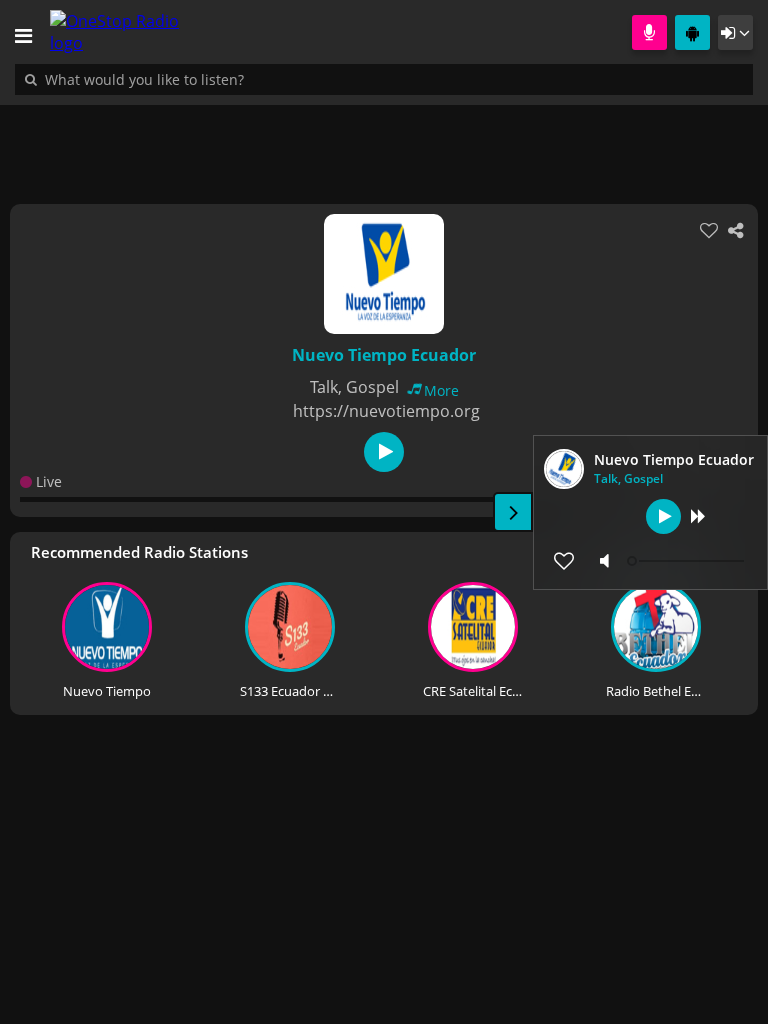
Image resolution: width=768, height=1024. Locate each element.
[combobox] (205, 79)
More (441, 390)
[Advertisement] (384, 144)
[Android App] (692, 32)
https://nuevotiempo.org (386, 411)
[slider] (688, 561)
